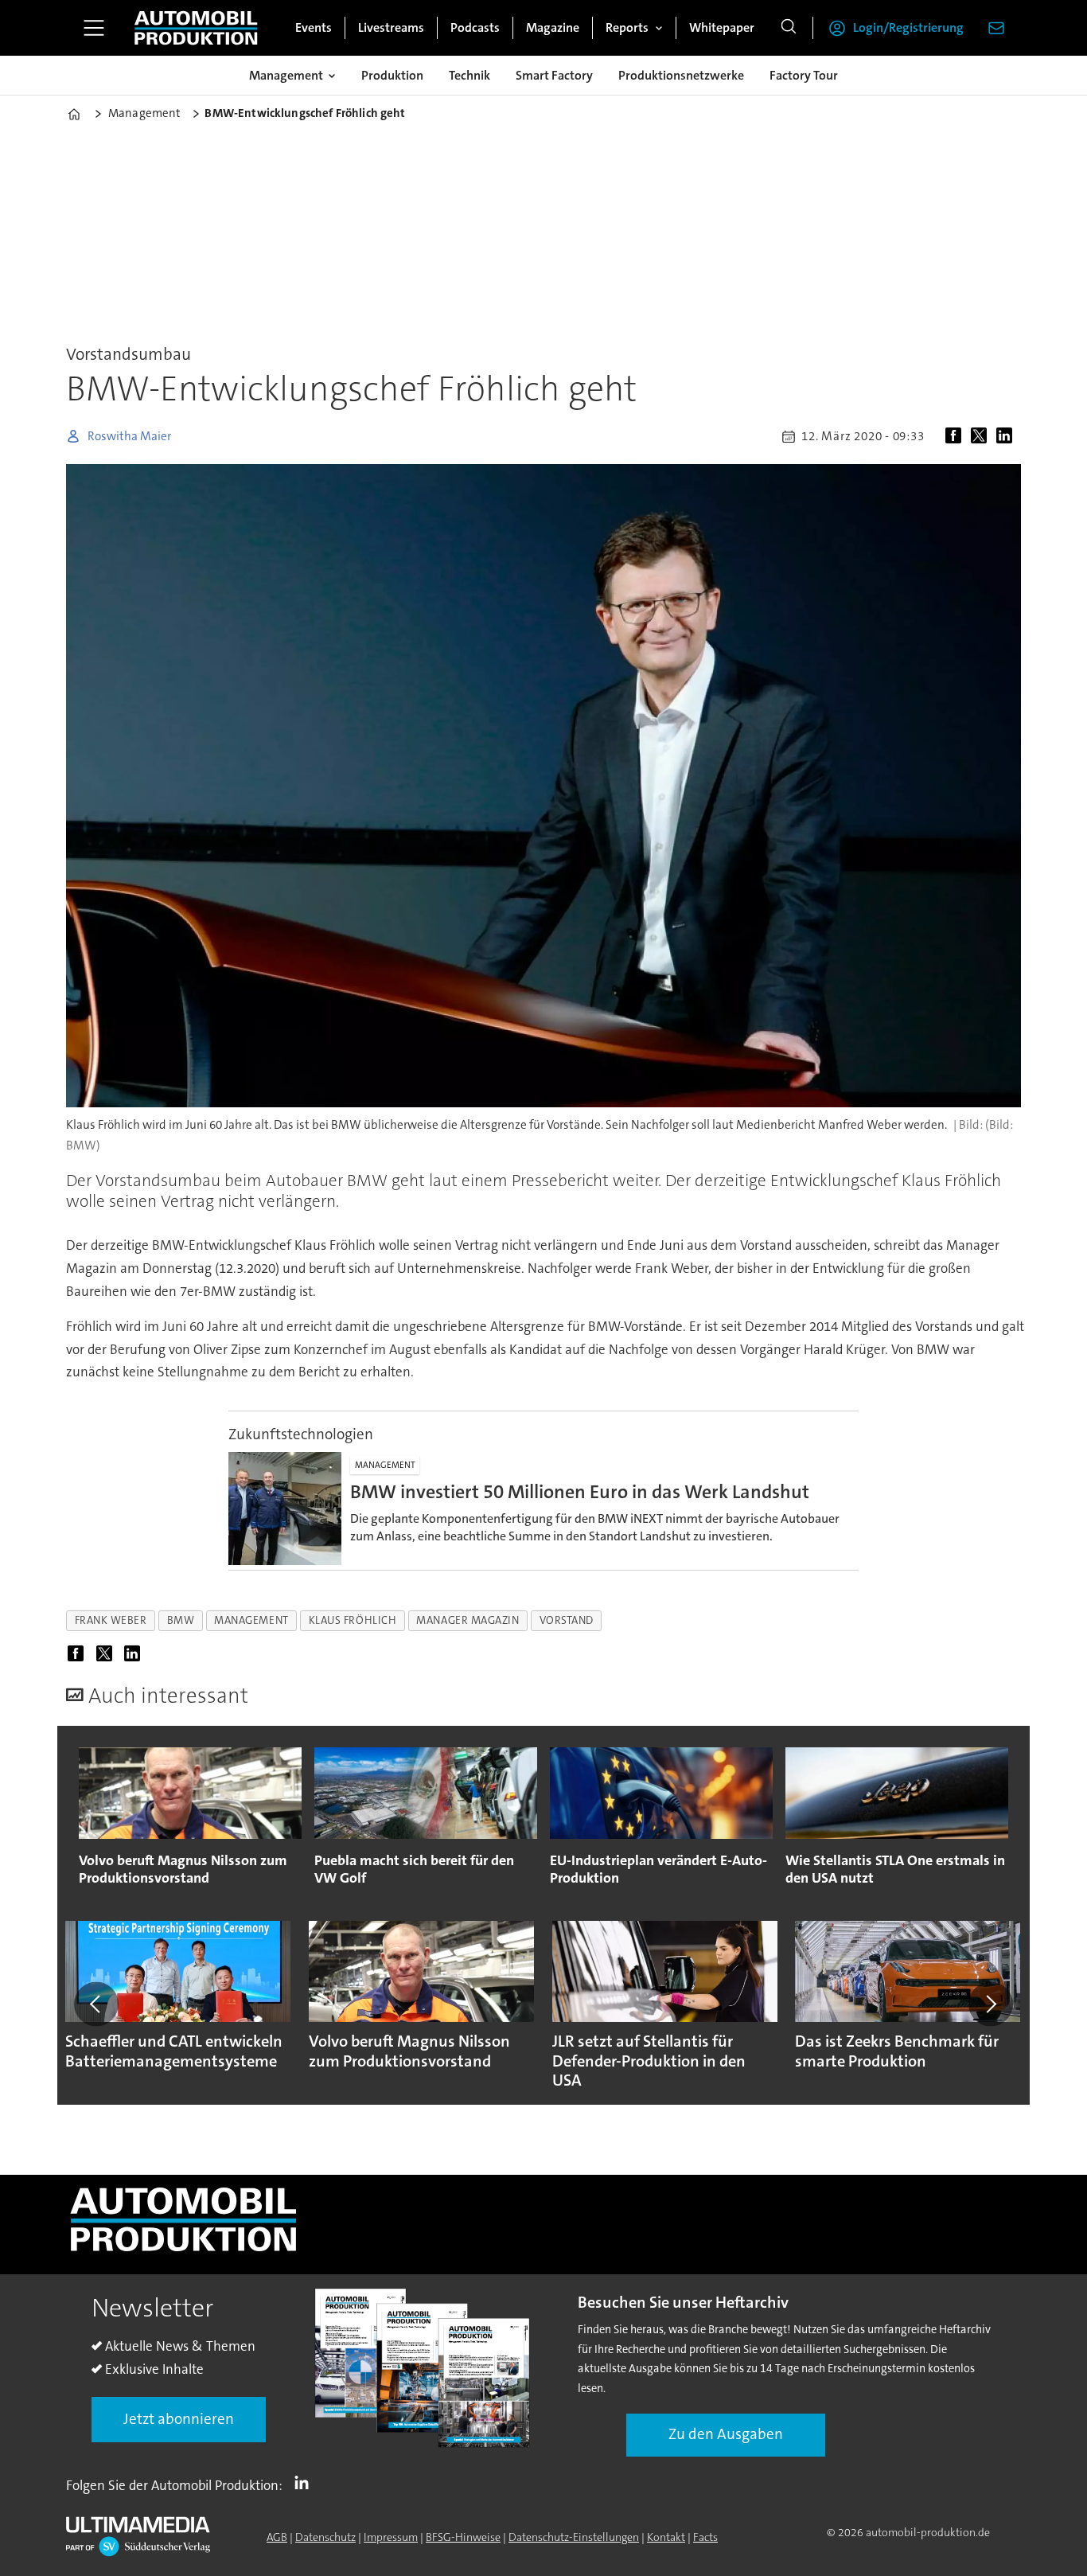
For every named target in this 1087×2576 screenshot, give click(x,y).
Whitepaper (722, 27)
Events (314, 27)
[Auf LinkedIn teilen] (1007, 436)
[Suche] (789, 28)
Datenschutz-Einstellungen (574, 2537)
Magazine (553, 27)
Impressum (391, 2537)
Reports (627, 27)
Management (286, 75)
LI (306, 2482)
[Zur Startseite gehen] (196, 28)
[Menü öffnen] (94, 28)
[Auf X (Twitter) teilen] (982, 436)
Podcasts (475, 27)
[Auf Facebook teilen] (956, 436)
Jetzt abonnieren (179, 2419)
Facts (705, 2537)
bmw (181, 1620)
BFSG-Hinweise (463, 2537)
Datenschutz (325, 2537)
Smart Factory (554, 75)
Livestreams (391, 27)
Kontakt (666, 2537)
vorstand (567, 1620)
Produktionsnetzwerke (681, 75)
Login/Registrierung (908, 27)
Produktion (392, 75)
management (251, 1620)
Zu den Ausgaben (726, 2434)
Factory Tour (804, 75)
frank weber (111, 1620)
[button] (96, 2004)
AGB (277, 2537)
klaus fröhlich (353, 1620)
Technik (469, 75)
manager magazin (468, 1620)
